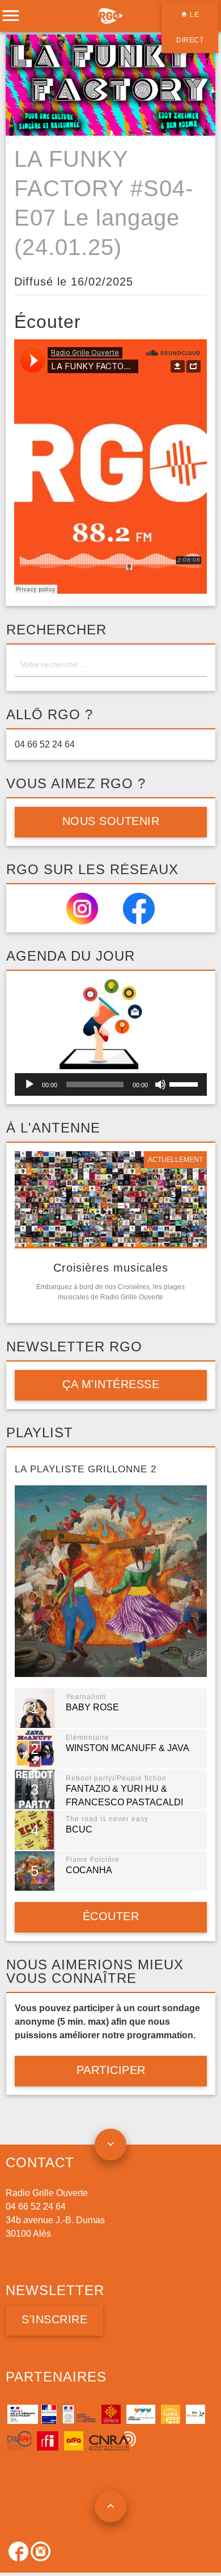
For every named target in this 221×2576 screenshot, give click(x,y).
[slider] (185, 1083)
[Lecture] (29, 1084)
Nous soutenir (110, 821)
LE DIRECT (190, 27)
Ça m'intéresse (111, 1384)
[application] (111, 1084)
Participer (110, 2070)
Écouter (110, 1916)
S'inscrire (54, 2319)
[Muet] (160, 1084)
